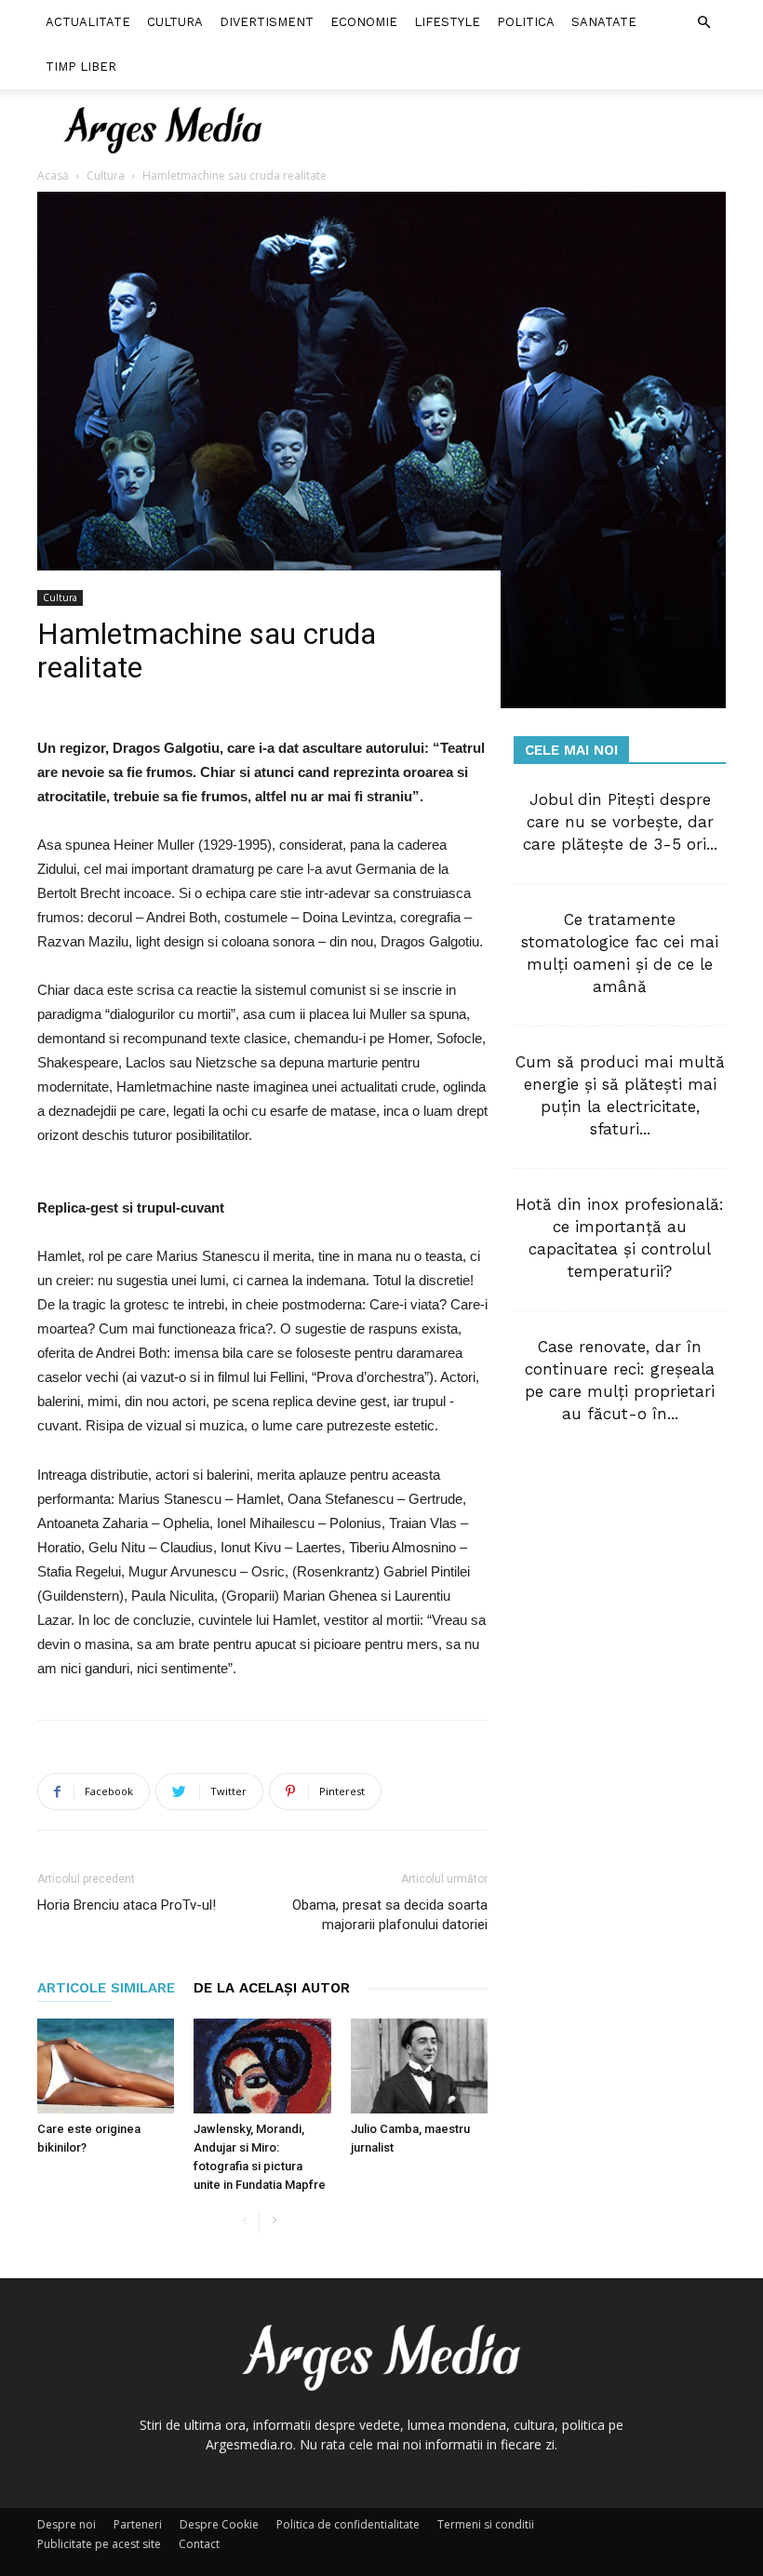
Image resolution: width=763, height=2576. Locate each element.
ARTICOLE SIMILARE (106, 1988)
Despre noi (67, 2524)
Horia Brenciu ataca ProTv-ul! (127, 1905)
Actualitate (88, 22)
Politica (526, 22)
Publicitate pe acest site (99, 2544)
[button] (703, 23)
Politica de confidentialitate (348, 2524)
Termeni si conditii (486, 2524)
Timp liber (81, 67)
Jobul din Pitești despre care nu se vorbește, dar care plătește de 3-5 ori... (620, 822)
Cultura (175, 22)
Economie (364, 22)
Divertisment (267, 22)
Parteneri (138, 2524)
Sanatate (604, 22)
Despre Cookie (219, 2524)
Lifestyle (447, 22)
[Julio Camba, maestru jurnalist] (419, 2066)
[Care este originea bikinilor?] (106, 2066)
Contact (199, 2544)
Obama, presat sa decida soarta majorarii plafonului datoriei (390, 1915)
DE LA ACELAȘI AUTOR (272, 1988)
